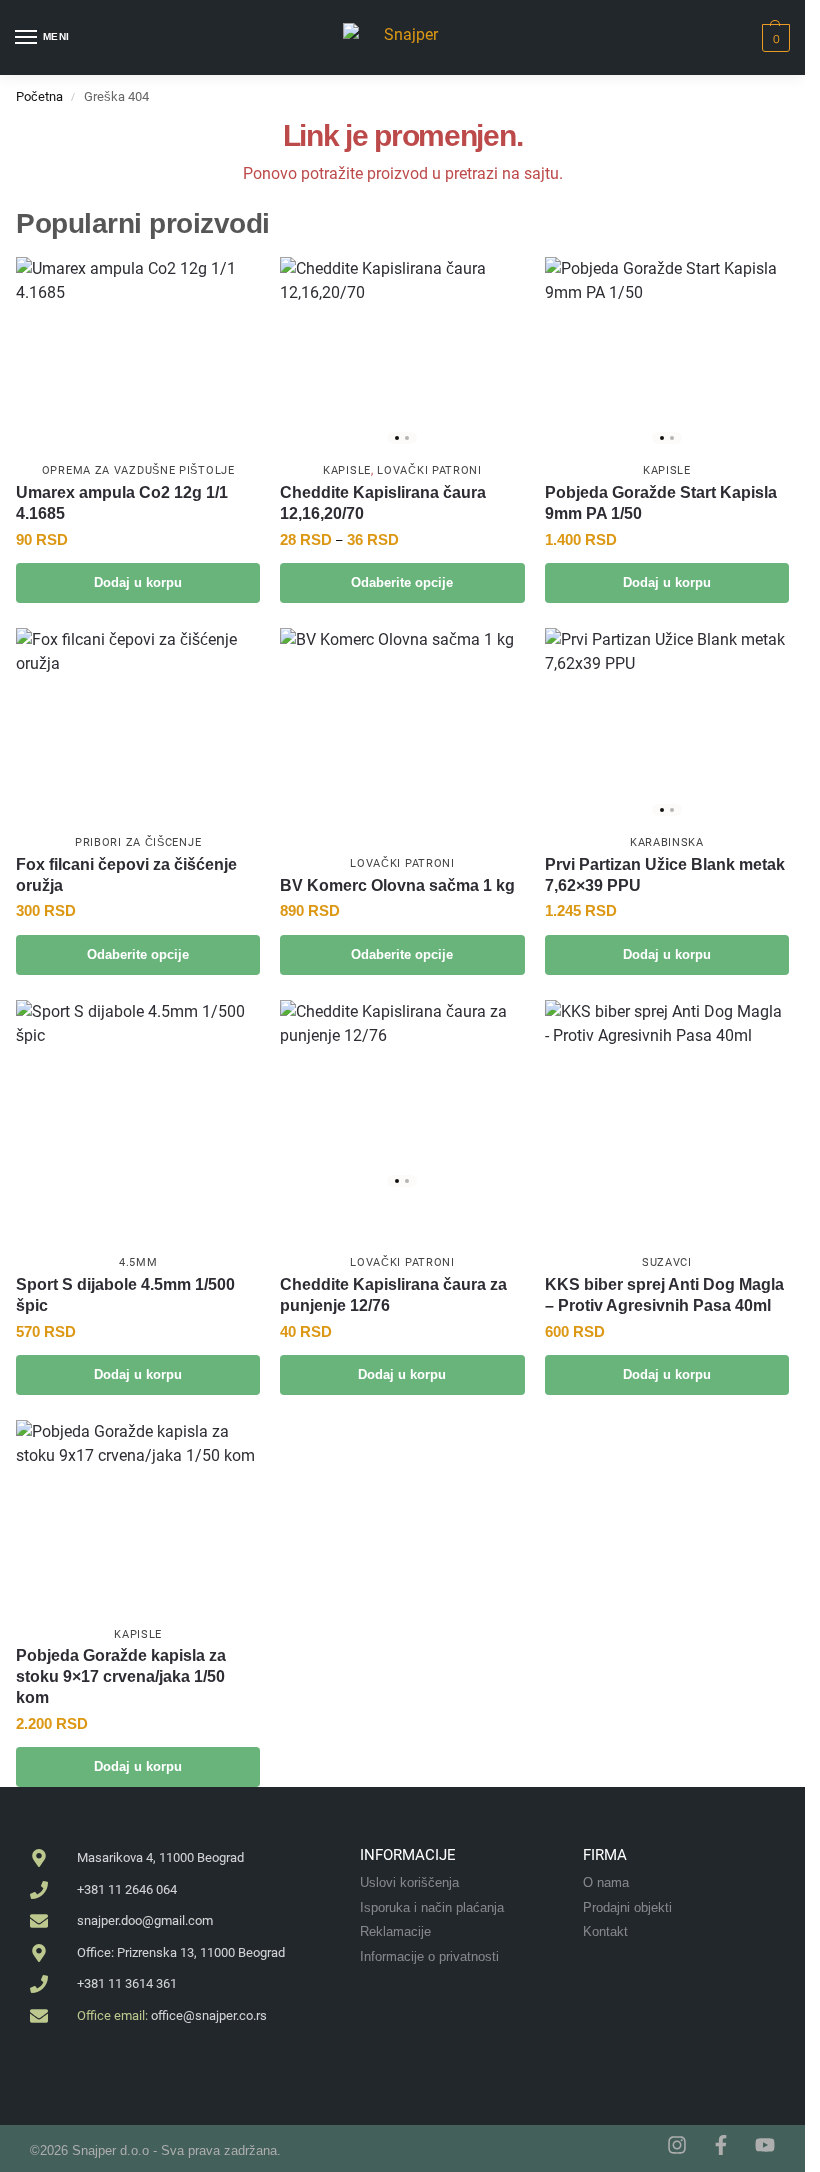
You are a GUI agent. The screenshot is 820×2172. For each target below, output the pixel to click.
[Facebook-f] (721, 2145)
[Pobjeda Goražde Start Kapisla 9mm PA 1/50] (667, 354)
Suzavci (667, 1262)
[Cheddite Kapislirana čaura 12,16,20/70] (402, 354)
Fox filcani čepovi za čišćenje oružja (126, 875)
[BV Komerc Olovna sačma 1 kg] (402, 725)
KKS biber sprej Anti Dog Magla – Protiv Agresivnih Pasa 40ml (664, 1295)
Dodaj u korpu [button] (138, 582)
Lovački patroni (429, 470)
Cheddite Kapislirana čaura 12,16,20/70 (383, 503)
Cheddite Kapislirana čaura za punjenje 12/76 (393, 1295)
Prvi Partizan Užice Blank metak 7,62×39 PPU (665, 875)
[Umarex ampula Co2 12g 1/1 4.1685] (138, 354)
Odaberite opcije (402, 582)
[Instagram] (677, 2145)
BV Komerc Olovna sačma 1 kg (397, 885)
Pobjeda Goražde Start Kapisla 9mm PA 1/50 (661, 503)
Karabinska (667, 842)
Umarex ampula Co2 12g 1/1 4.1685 (122, 503)
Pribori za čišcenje (138, 842)
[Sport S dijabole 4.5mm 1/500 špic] (138, 1122)
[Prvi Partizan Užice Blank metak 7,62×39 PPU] (667, 725)
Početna (39, 96)
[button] (773, 38)
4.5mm (138, 1262)
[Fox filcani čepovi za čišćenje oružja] (138, 719)
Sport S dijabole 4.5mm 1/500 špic (125, 1295)
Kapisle (347, 470)
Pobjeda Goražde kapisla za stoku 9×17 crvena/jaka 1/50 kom (121, 1676)
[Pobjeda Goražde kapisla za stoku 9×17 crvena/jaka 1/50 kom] (138, 1517)
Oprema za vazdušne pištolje (138, 470)
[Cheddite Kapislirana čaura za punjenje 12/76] (402, 1097)
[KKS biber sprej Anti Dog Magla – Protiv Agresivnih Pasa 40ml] (667, 1091)
